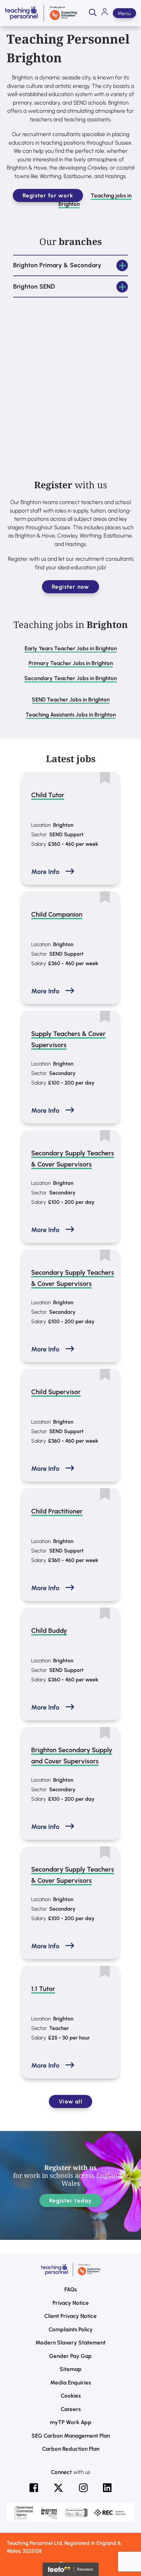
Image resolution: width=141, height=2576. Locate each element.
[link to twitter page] (58, 2488)
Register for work (48, 195)
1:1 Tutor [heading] (43, 1989)
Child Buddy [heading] (49, 1631)
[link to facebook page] (34, 2488)
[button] (93, 13)
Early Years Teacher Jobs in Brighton (71, 648)
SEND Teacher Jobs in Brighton (71, 700)
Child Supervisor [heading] (56, 1392)
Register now (70, 587)
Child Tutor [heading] (48, 795)
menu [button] (124, 13)
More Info (45, 872)
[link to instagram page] (83, 2488)
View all (70, 2101)
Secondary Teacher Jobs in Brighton (70, 678)
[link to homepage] (41, 13)
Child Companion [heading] (57, 914)
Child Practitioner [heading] (57, 1511)
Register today (71, 2201)
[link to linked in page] (107, 2488)
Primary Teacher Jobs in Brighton (71, 663)
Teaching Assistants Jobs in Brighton (71, 715)
